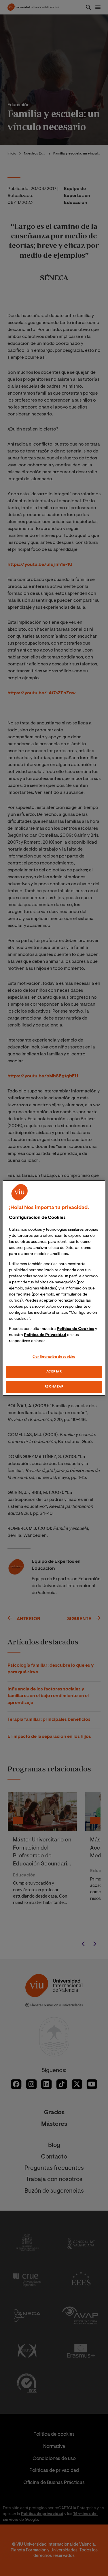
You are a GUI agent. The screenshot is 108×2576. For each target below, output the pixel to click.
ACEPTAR (54, 1372)
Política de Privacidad (45, 1335)
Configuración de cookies (54, 1357)
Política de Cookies (75, 1329)
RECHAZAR (54, 1387)
